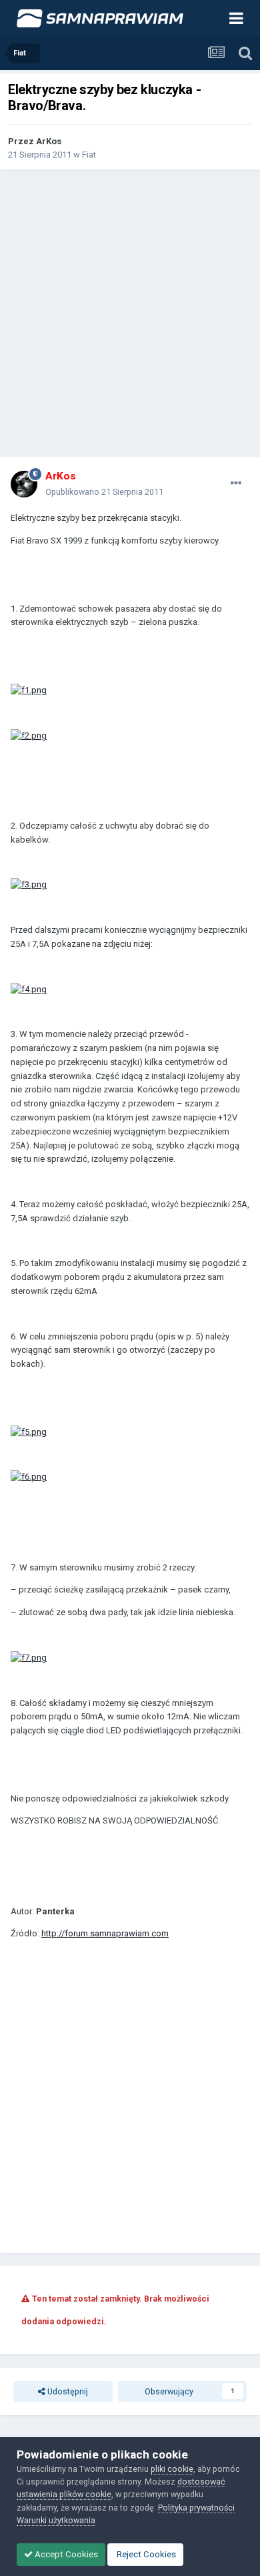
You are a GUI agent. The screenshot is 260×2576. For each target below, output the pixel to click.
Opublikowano (104, 492)
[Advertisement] (130, 313)
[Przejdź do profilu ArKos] (24, 484)
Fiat (89, 155)
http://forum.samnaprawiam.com (105, 1933)
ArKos (49, 141)
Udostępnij (67, 2391)
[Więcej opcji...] (236, 483)
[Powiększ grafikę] (29, 690)
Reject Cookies (145, 2554)
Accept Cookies (65, 2554)
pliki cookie (172, 2469)
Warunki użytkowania (56, 2520)
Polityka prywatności (196, 2508)
